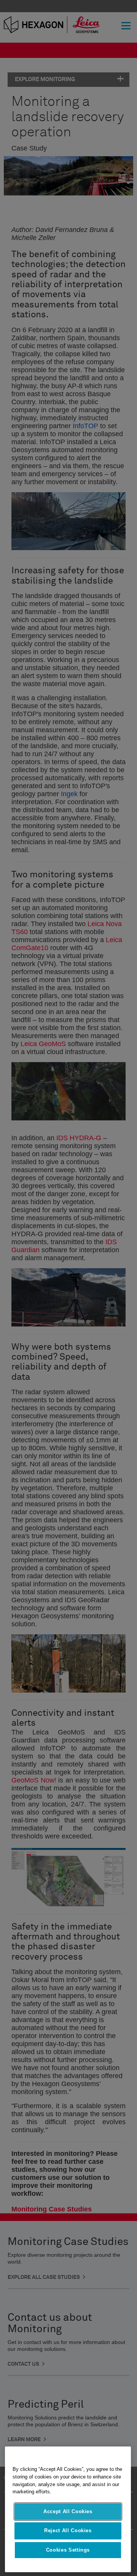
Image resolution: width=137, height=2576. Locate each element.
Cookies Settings (68, 2550)
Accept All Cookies (68, 2511)
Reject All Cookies (68, 2530)
